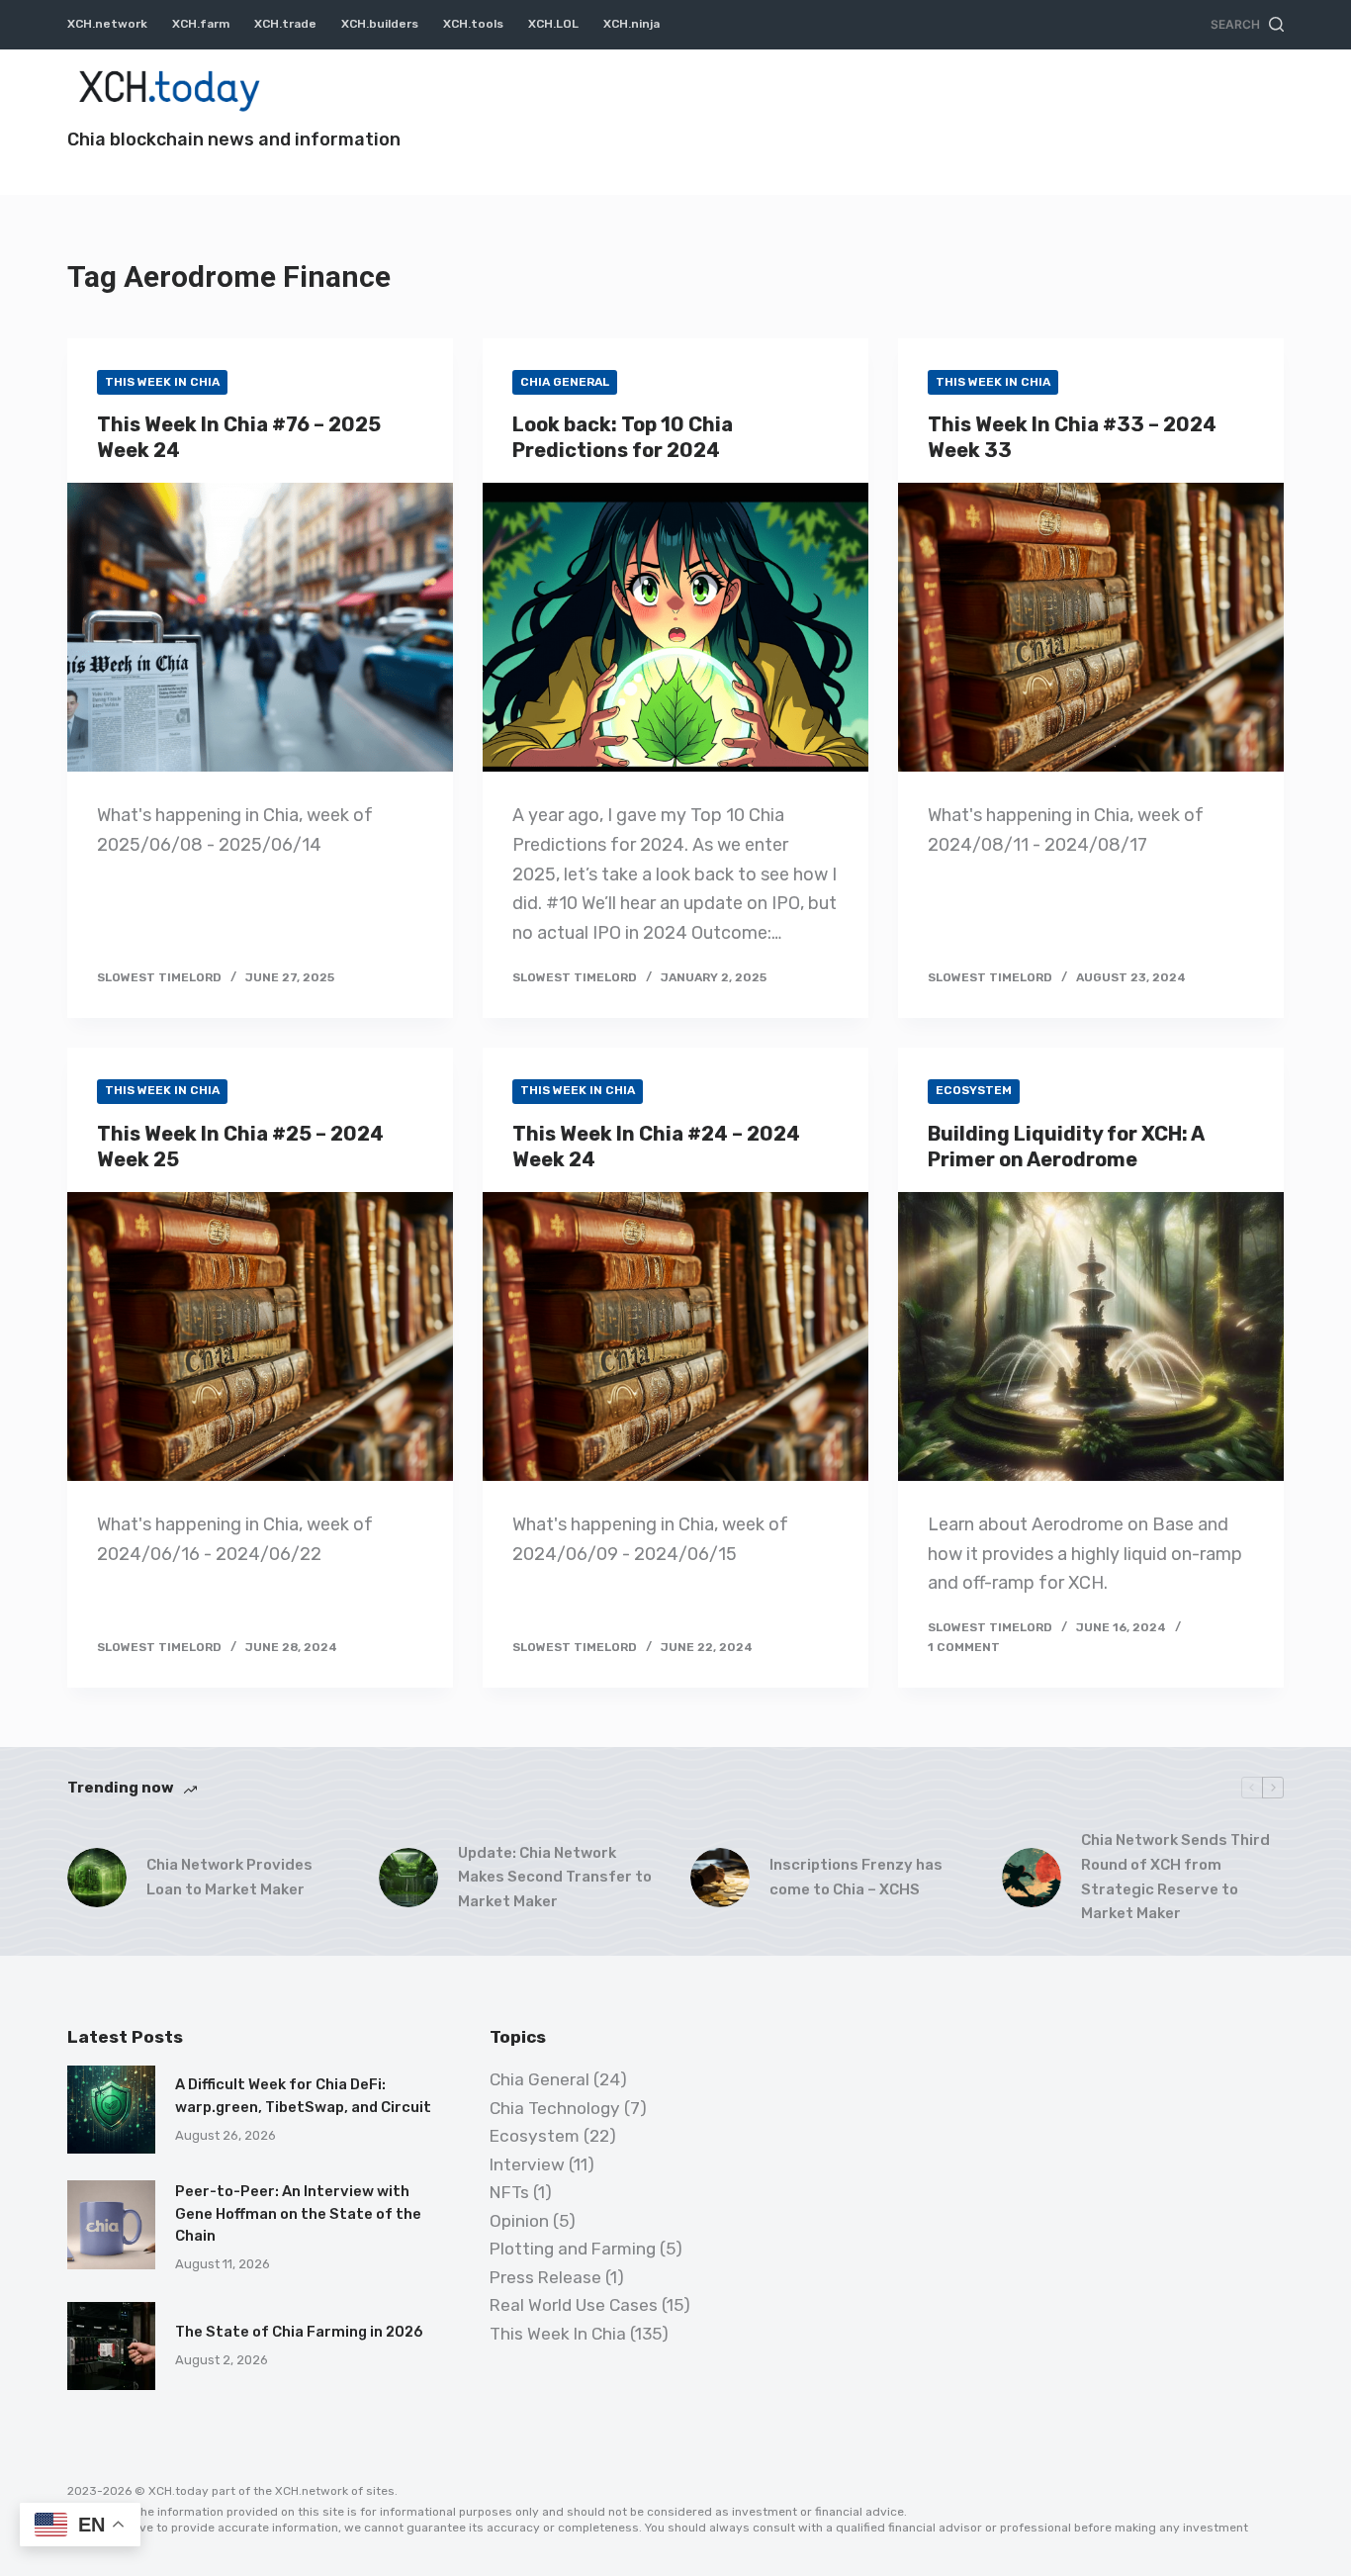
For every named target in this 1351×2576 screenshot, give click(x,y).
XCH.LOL (553, 24)
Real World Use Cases (574, 2305)
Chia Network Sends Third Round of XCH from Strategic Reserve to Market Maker (1175, 1877)
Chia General (565, 382)
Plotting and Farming (573, 2249)
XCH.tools (473, 24)
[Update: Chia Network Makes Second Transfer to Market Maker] (408, 1878)
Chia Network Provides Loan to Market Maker (229, 1877)
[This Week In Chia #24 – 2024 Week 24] (675, 1336)
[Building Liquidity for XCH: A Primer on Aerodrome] (1091, 1336)
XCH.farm (201, 24)
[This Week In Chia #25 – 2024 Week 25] (260, 1336)
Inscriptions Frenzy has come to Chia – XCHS (856, 1877)
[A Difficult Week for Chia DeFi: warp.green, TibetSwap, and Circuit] (111, 2110)
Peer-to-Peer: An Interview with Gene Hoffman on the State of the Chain (298, 2213)
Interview (527, 2164)
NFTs (509, 2192)
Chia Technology (555, 2108)
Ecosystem (974, 1090)
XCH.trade (285, 24)
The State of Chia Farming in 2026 (299, 2332)
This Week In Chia (162, 382)
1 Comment (964, 1647)
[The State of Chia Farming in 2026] (111, 2346)
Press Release (545, 2277)
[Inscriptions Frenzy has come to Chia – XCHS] (720, 1878)
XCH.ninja (631, 24)
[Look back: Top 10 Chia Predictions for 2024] (675, 627)
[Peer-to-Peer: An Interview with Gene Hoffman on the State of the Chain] (111, 2224)
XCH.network (107, 24)
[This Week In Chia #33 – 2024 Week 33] (1091, 627)
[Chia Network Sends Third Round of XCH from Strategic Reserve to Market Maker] (1032, 1878)
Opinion (519, 2221)
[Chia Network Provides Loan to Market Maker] (97, 1878)
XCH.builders (380, 24)
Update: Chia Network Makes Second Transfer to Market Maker (555, 1878)
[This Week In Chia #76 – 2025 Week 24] (260, 627)
